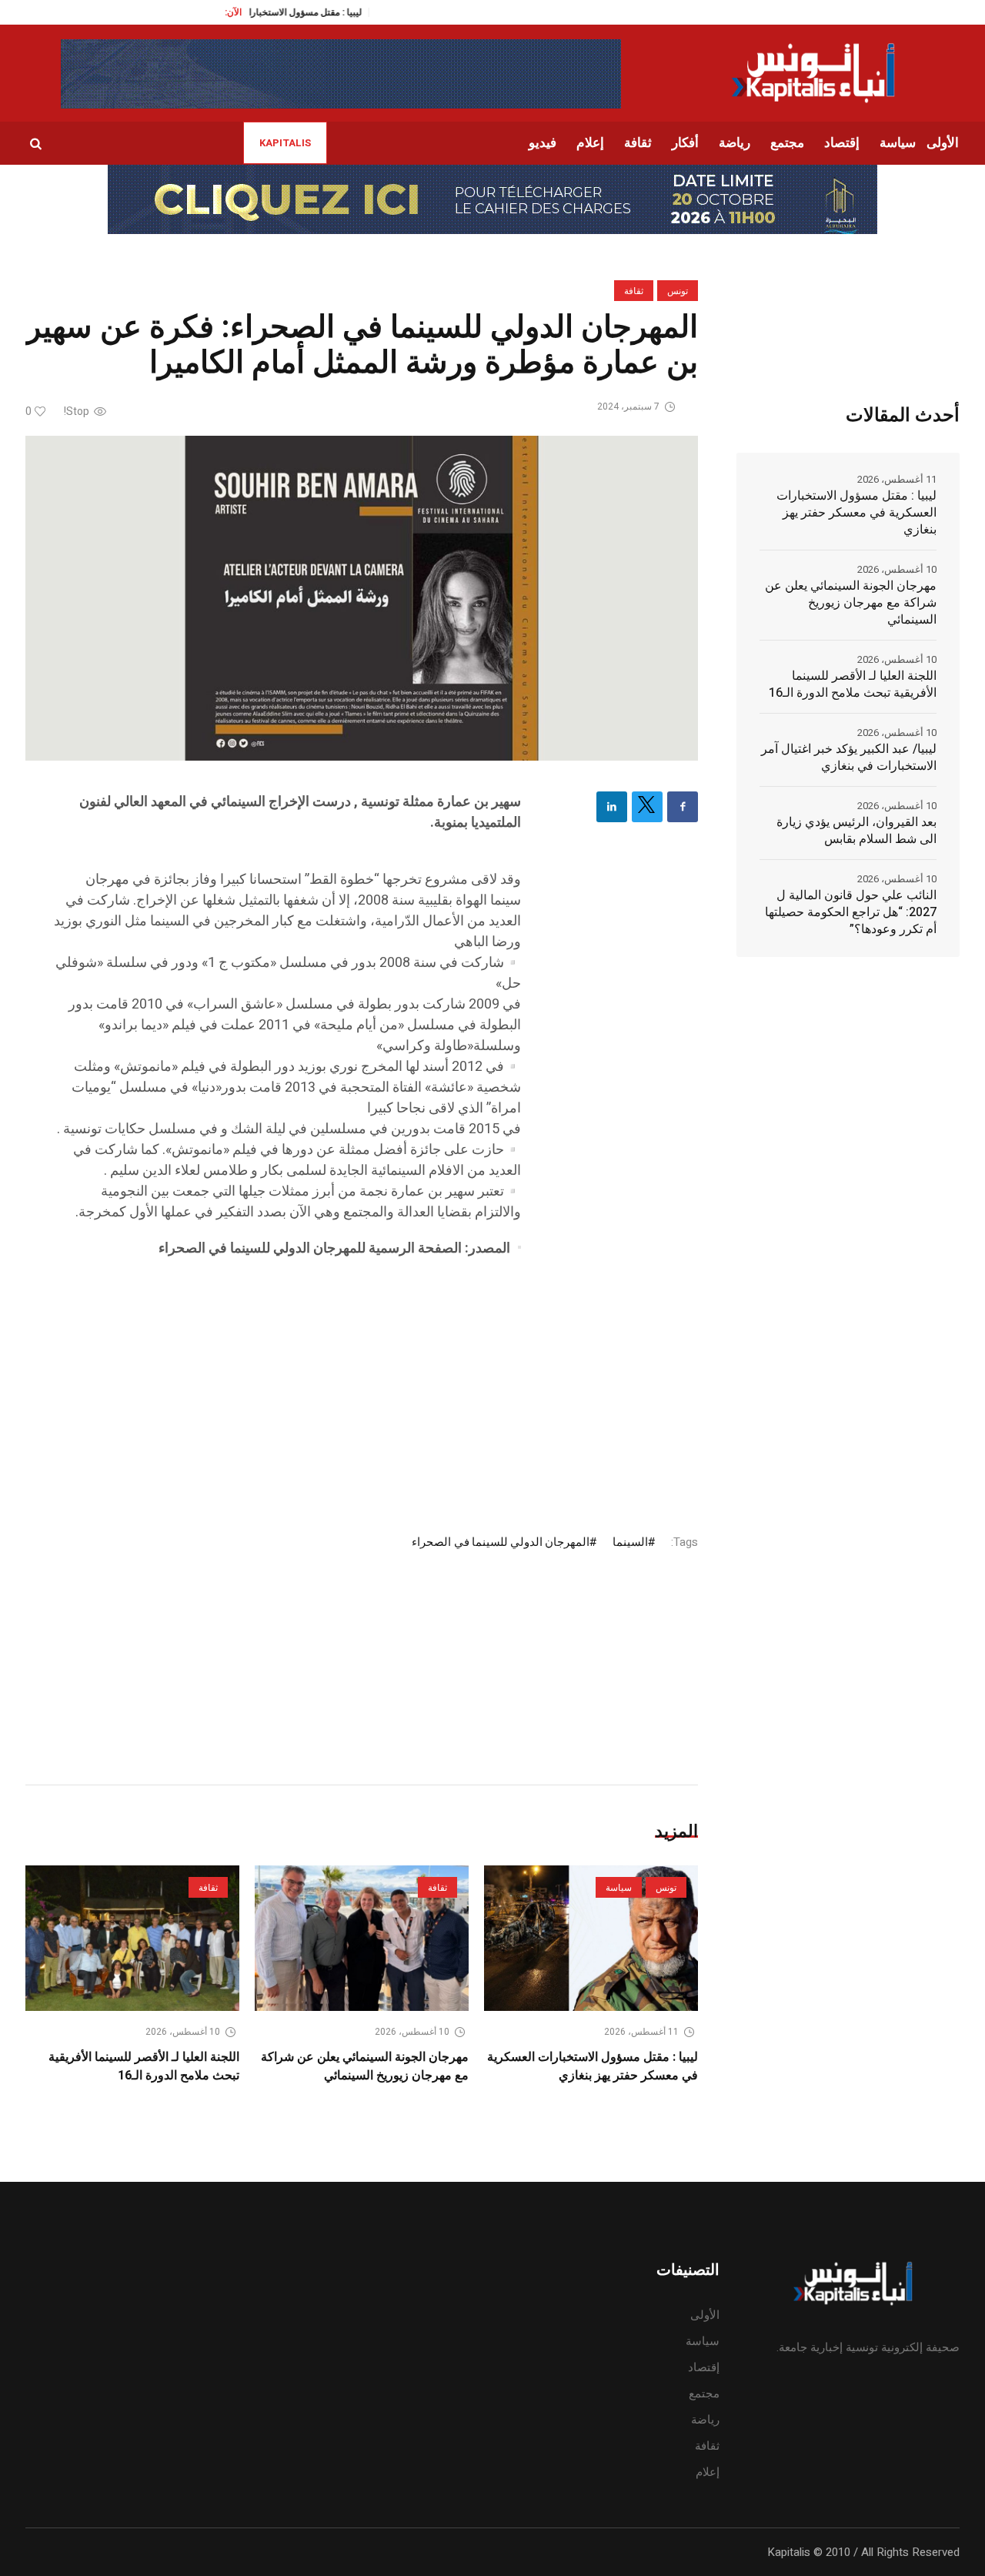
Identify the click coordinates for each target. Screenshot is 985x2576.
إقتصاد (704, 2367)
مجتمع (704, 2394)
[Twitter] (647, 807)
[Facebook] (683, 807)
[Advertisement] (287, 1382)
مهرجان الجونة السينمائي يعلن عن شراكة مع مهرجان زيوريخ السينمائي (365, 2066)
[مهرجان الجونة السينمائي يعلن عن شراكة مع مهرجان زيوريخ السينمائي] (362, 1938)
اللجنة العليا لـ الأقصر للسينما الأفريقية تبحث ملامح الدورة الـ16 (144, 2066)
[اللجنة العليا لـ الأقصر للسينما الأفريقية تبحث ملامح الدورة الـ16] (132, 1938)
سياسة (619, 1888)
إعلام (708, 2472)
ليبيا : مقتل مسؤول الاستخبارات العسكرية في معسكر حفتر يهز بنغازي (593, 2066)
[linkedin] (612, 807)
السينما (630, 1542)
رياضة (705, 2420)
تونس (678, 291)
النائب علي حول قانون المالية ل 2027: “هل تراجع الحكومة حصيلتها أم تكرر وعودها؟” (851, 912)
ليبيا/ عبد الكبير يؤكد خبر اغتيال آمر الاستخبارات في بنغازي (849, 758)
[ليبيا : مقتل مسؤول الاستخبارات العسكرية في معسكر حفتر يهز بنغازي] (591, 1938)
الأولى (705, 2315)
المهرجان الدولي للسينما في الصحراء (501, 1542)
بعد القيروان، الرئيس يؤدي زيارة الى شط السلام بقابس (856, 831)
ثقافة (634, 291)
